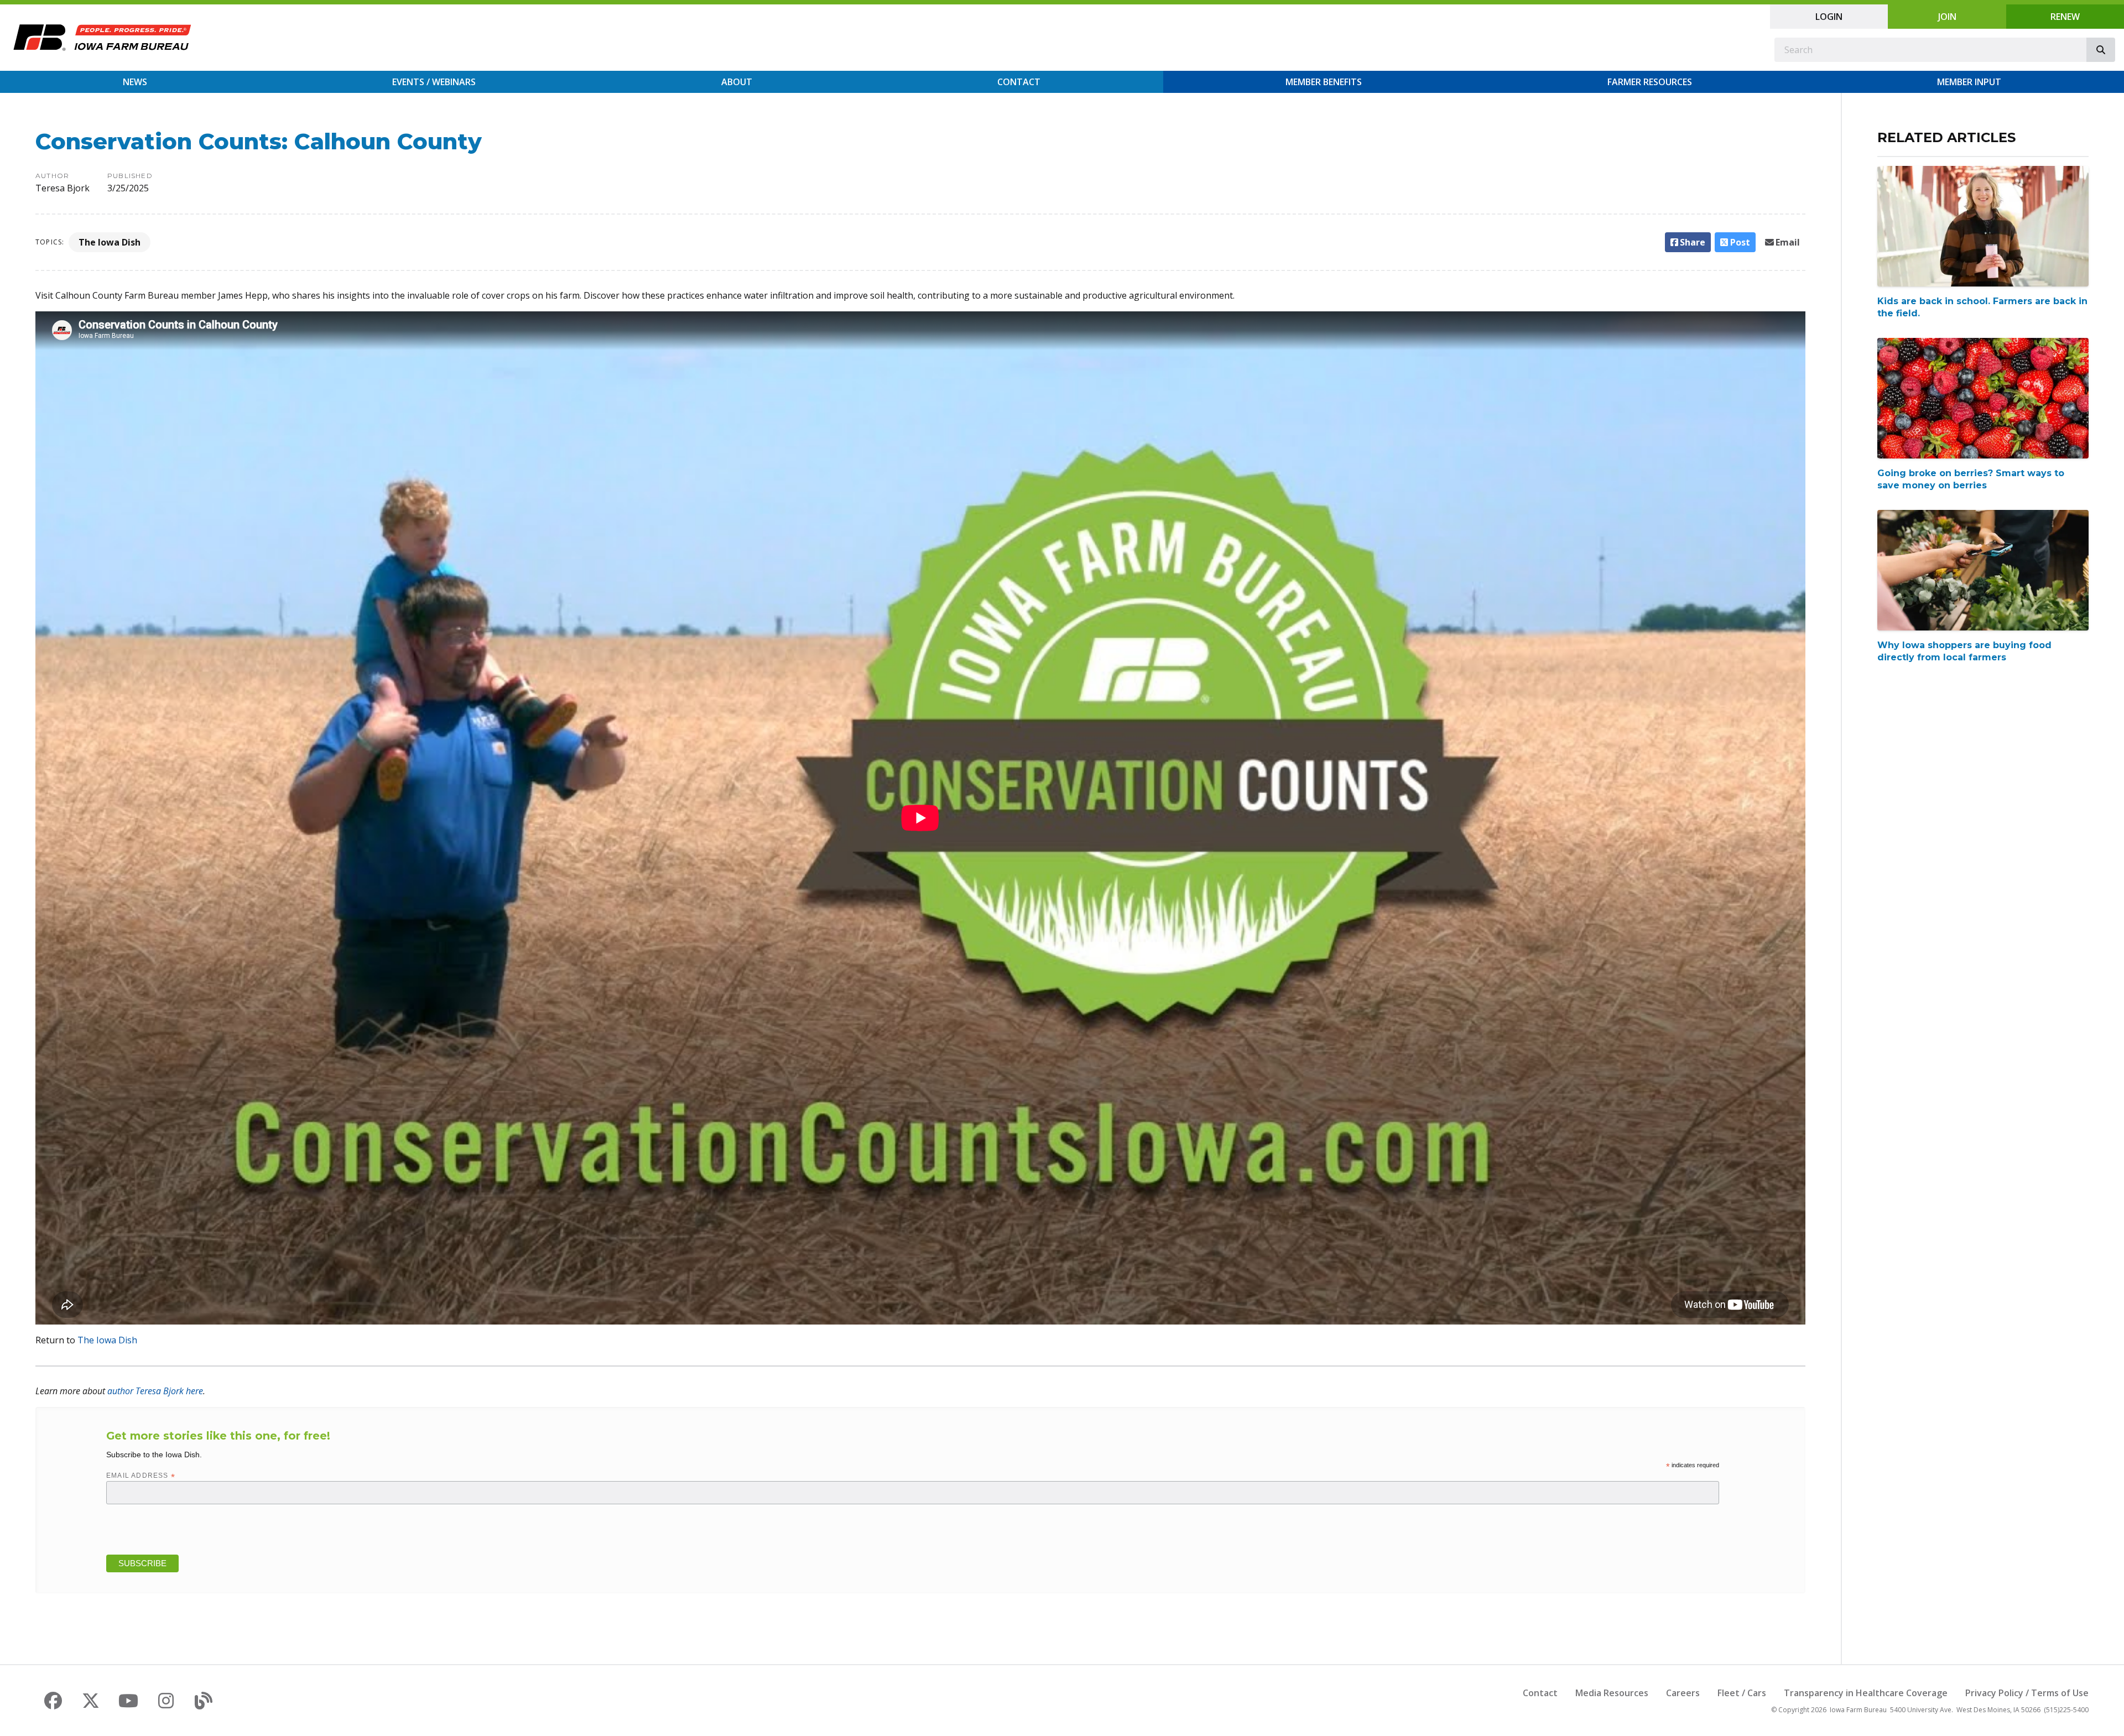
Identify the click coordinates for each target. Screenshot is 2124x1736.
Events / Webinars (434, 82)
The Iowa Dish (110, 242)
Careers (1683, 1693)
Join (1947, 17)
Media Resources (1612, 1693)
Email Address (141, 1476)
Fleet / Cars (1742, 1693)
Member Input (1969, 82)
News (135, 82)
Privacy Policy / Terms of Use (2027, 1693)
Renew (2065, 17)
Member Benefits (1324, 82)
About (737, 82)
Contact (1019, 82)
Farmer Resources (1650, 82)
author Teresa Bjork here (155, 1391)
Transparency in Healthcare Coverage (1866, 1693)
